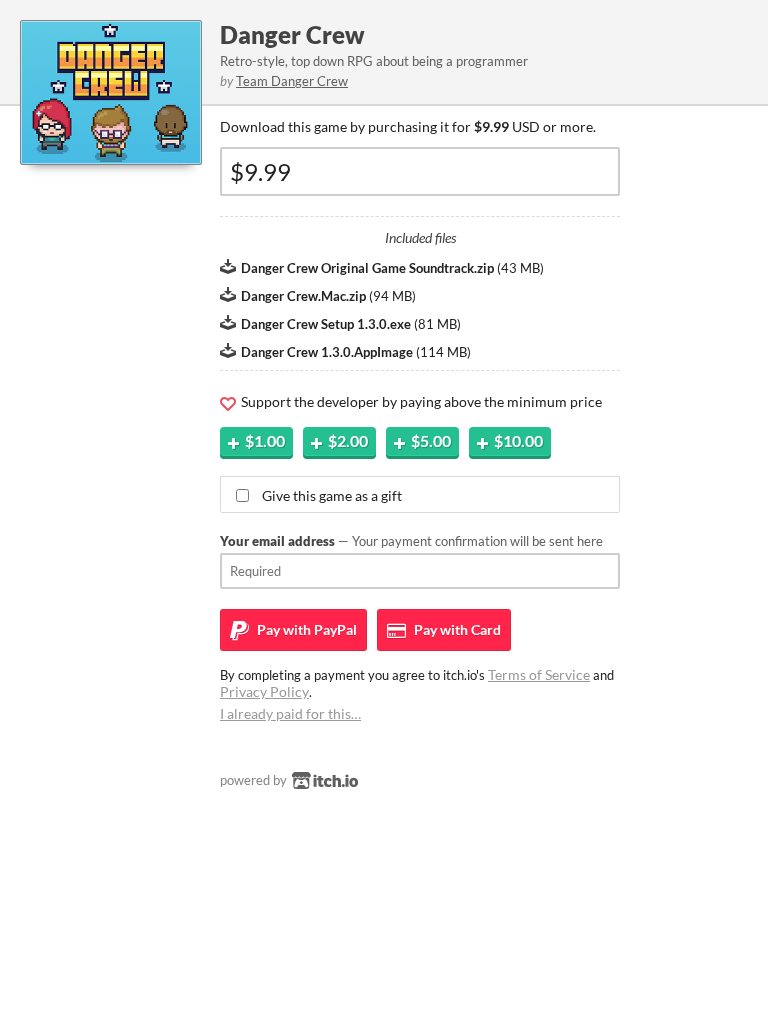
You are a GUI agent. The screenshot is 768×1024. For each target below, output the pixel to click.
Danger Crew (292, 34)
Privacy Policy (264, 691)
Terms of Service (539, 674)
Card (456, 629)
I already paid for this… (290, 713)
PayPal (305, 629)
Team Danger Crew (292, 81)
